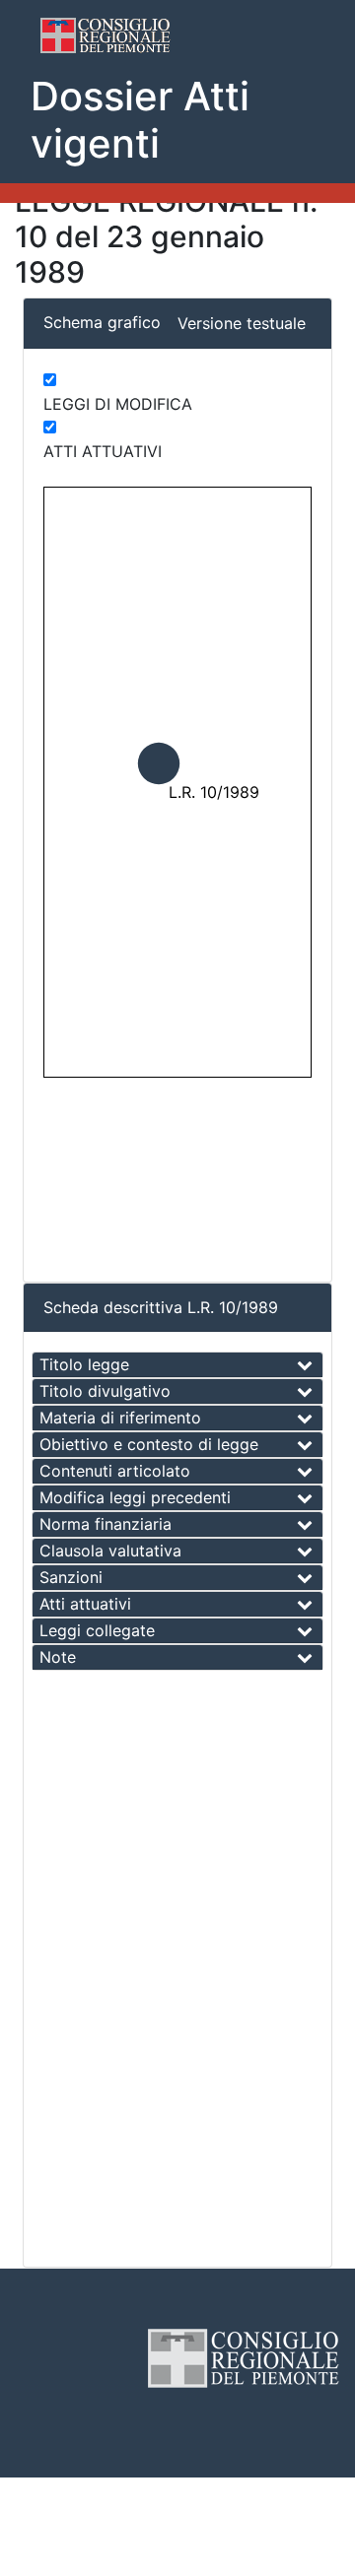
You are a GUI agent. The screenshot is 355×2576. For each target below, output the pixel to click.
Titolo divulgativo (105, 1391)
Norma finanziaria (106, 1524)
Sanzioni (71, 1577)
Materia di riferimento (120, 1418)
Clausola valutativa (110, 1551)
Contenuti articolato (115, 1471)
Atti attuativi (85, 1604)
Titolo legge (84, 1364)
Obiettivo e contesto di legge (149, 1444)
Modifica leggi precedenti (135, 1497)
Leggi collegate (97, 1630)
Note (58, 1657)
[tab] (177, 1365)
